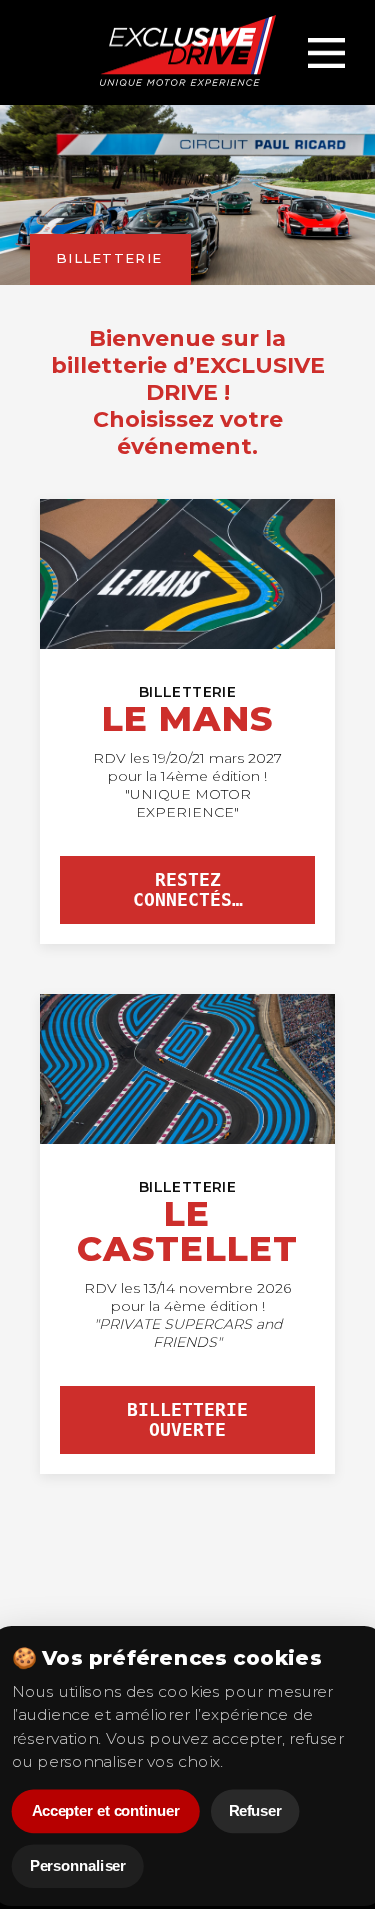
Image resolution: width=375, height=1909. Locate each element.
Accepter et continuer (105, 1811)
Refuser (254, 1811)
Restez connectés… (188, 890)
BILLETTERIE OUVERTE (187, 1420)
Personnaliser (77, 1866)
